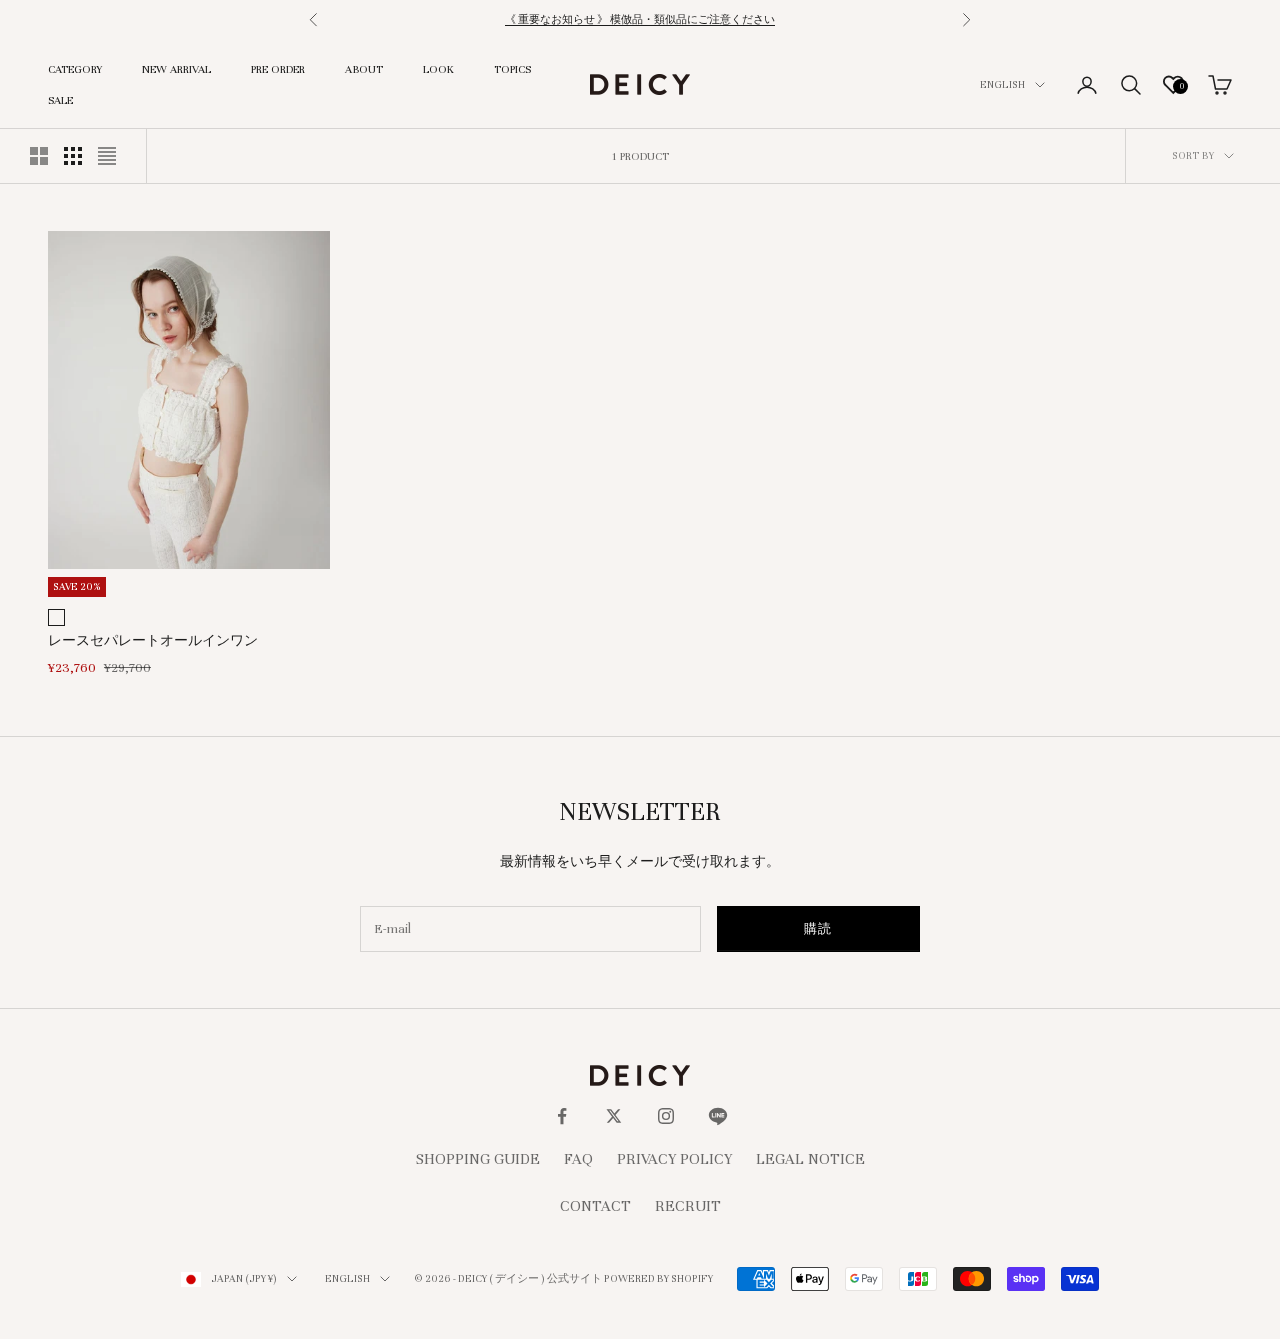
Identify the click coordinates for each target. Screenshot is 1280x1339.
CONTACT (595, 1206)
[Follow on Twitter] (614, 1116)
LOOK (438, 69)
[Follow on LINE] (718, 1116)
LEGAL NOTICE (810, 1159)
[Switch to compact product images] (107, 156)
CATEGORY (75, 69)
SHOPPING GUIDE (478, 1159)
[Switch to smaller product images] (73, 156)
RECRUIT (688, 1206)
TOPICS (512, 69)
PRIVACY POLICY (674, 1159)
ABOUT (364, 69)
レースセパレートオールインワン (153, 641)
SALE (60, 100)
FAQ (578, 1159)
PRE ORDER (278, 69)
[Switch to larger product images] (39, 156)
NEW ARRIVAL (176, 69)
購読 (818, 929)
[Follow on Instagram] (666, 1116)
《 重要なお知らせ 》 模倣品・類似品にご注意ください (640, 19)
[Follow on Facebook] (562, 1116)
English (1002, 84)
